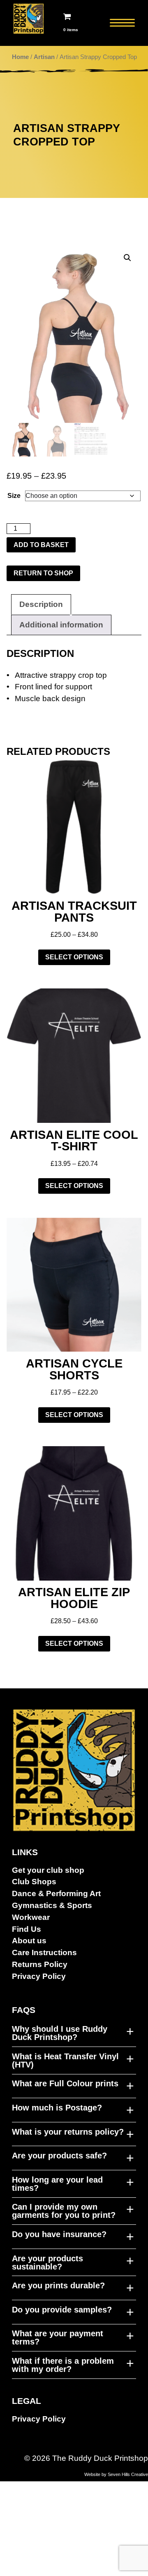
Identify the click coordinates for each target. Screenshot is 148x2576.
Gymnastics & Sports (52, 1905)
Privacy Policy (39, 1976)
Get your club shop (48, 1870)
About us (29, 1941)
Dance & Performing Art (56, 1893)
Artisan (44, 57)
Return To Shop (43, 573)
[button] (127, 258)
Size (14, 496)
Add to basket (41, 545)
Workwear (31, 1917)
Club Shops (34, 1882)
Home (20, 57)
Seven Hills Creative (128, 2474)
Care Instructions (44, 1952)
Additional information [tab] (61, 625)
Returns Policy (40, 1964)
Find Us (27, 1929)
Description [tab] (41, 604)
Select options (74, 957)
